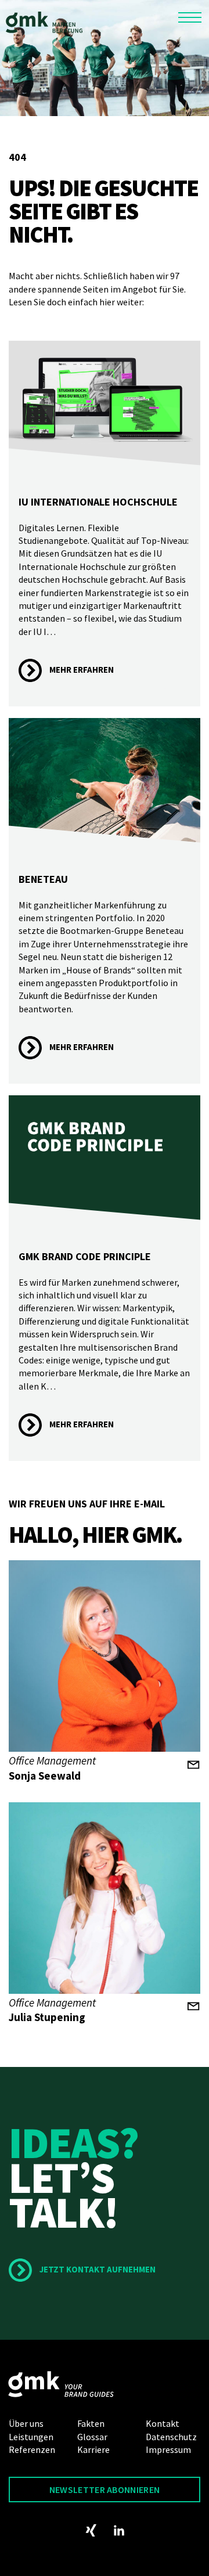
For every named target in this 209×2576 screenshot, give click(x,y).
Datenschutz (171, 2437)
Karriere (93, 2449)
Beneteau (43, 879)
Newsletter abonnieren (105, 2490)
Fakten (91, 2423)
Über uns (26, 2423)
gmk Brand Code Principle (85, 1256)
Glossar (92, 2437)
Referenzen (32, 2449)
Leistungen (31, 2437)
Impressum (168, 2449)
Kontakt (163, 2423)
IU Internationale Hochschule (98, 502)
